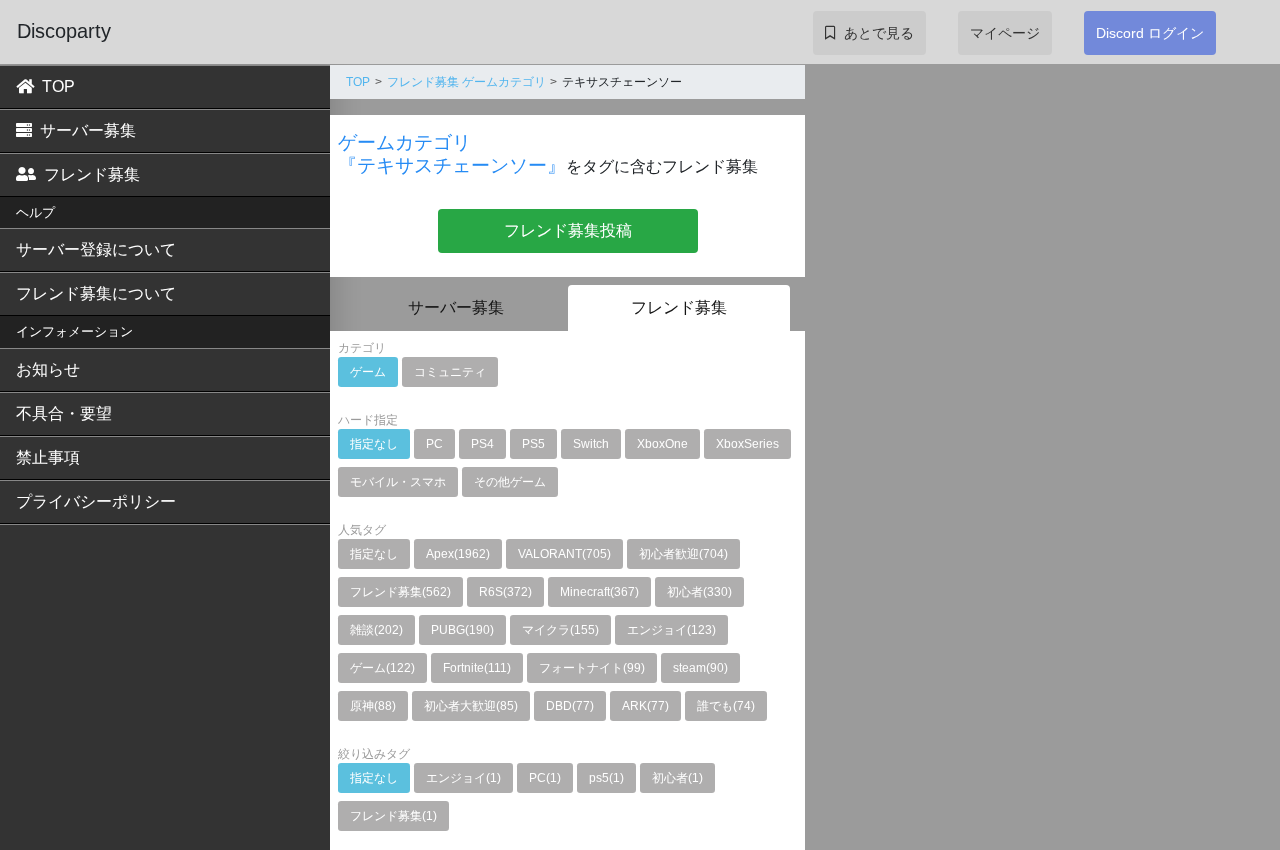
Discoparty (64, 31)
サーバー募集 (88, 130)
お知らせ (48, 369)
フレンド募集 (92, 174)
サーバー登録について (96, 249)
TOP (58, 86)
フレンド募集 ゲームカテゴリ (466, 82)
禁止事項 (48, 457)
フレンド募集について (96, 293)
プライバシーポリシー (96, 501)
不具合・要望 (64, 413)
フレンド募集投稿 (568, 230)
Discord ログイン (1150, 33)
